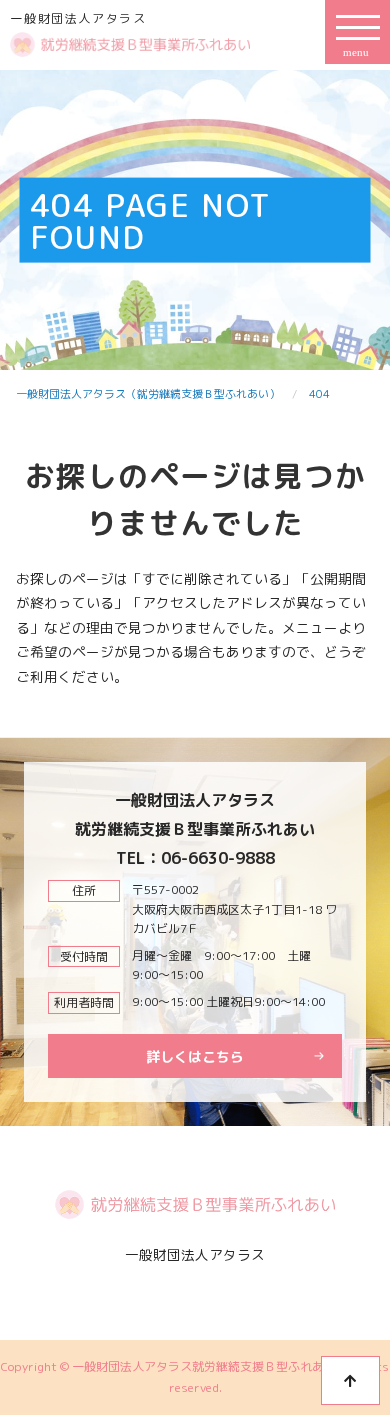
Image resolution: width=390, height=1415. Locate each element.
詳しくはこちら (195, 1056)
